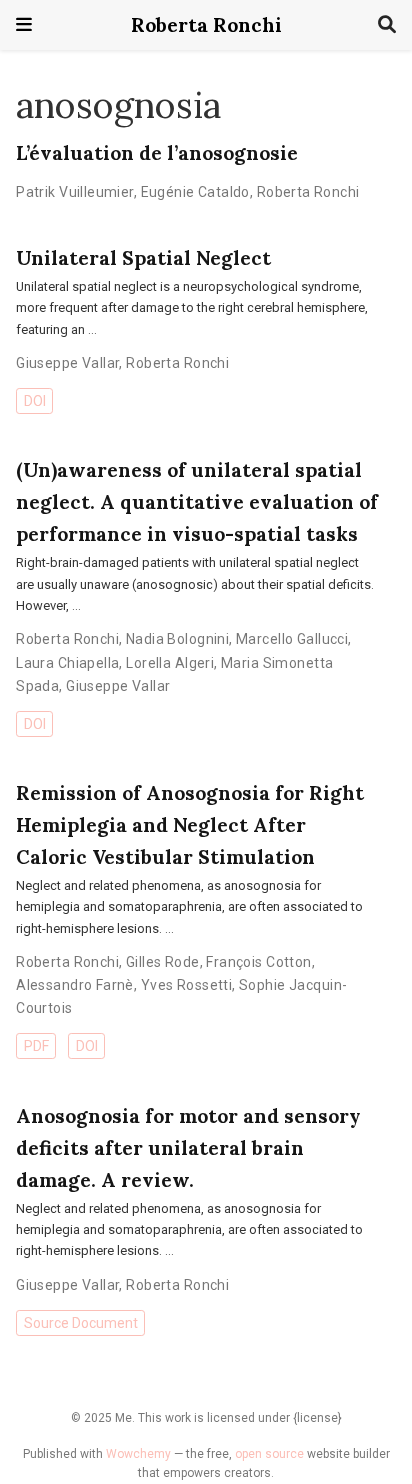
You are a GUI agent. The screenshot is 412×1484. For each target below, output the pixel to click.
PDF (36, 1046)
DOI (35, 401)
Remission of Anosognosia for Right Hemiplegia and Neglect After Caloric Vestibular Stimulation (190, 824)
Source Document (81, 1323)
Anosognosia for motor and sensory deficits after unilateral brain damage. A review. (188, 1147)
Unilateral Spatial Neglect (143, 257)
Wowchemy (138, 1454)
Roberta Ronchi (206, 24)
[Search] (387, 25)
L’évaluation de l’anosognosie (157, 152)
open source (269, 1454)
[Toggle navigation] (24, 24)
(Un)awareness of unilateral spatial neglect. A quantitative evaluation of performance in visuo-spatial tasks (197, 501)
